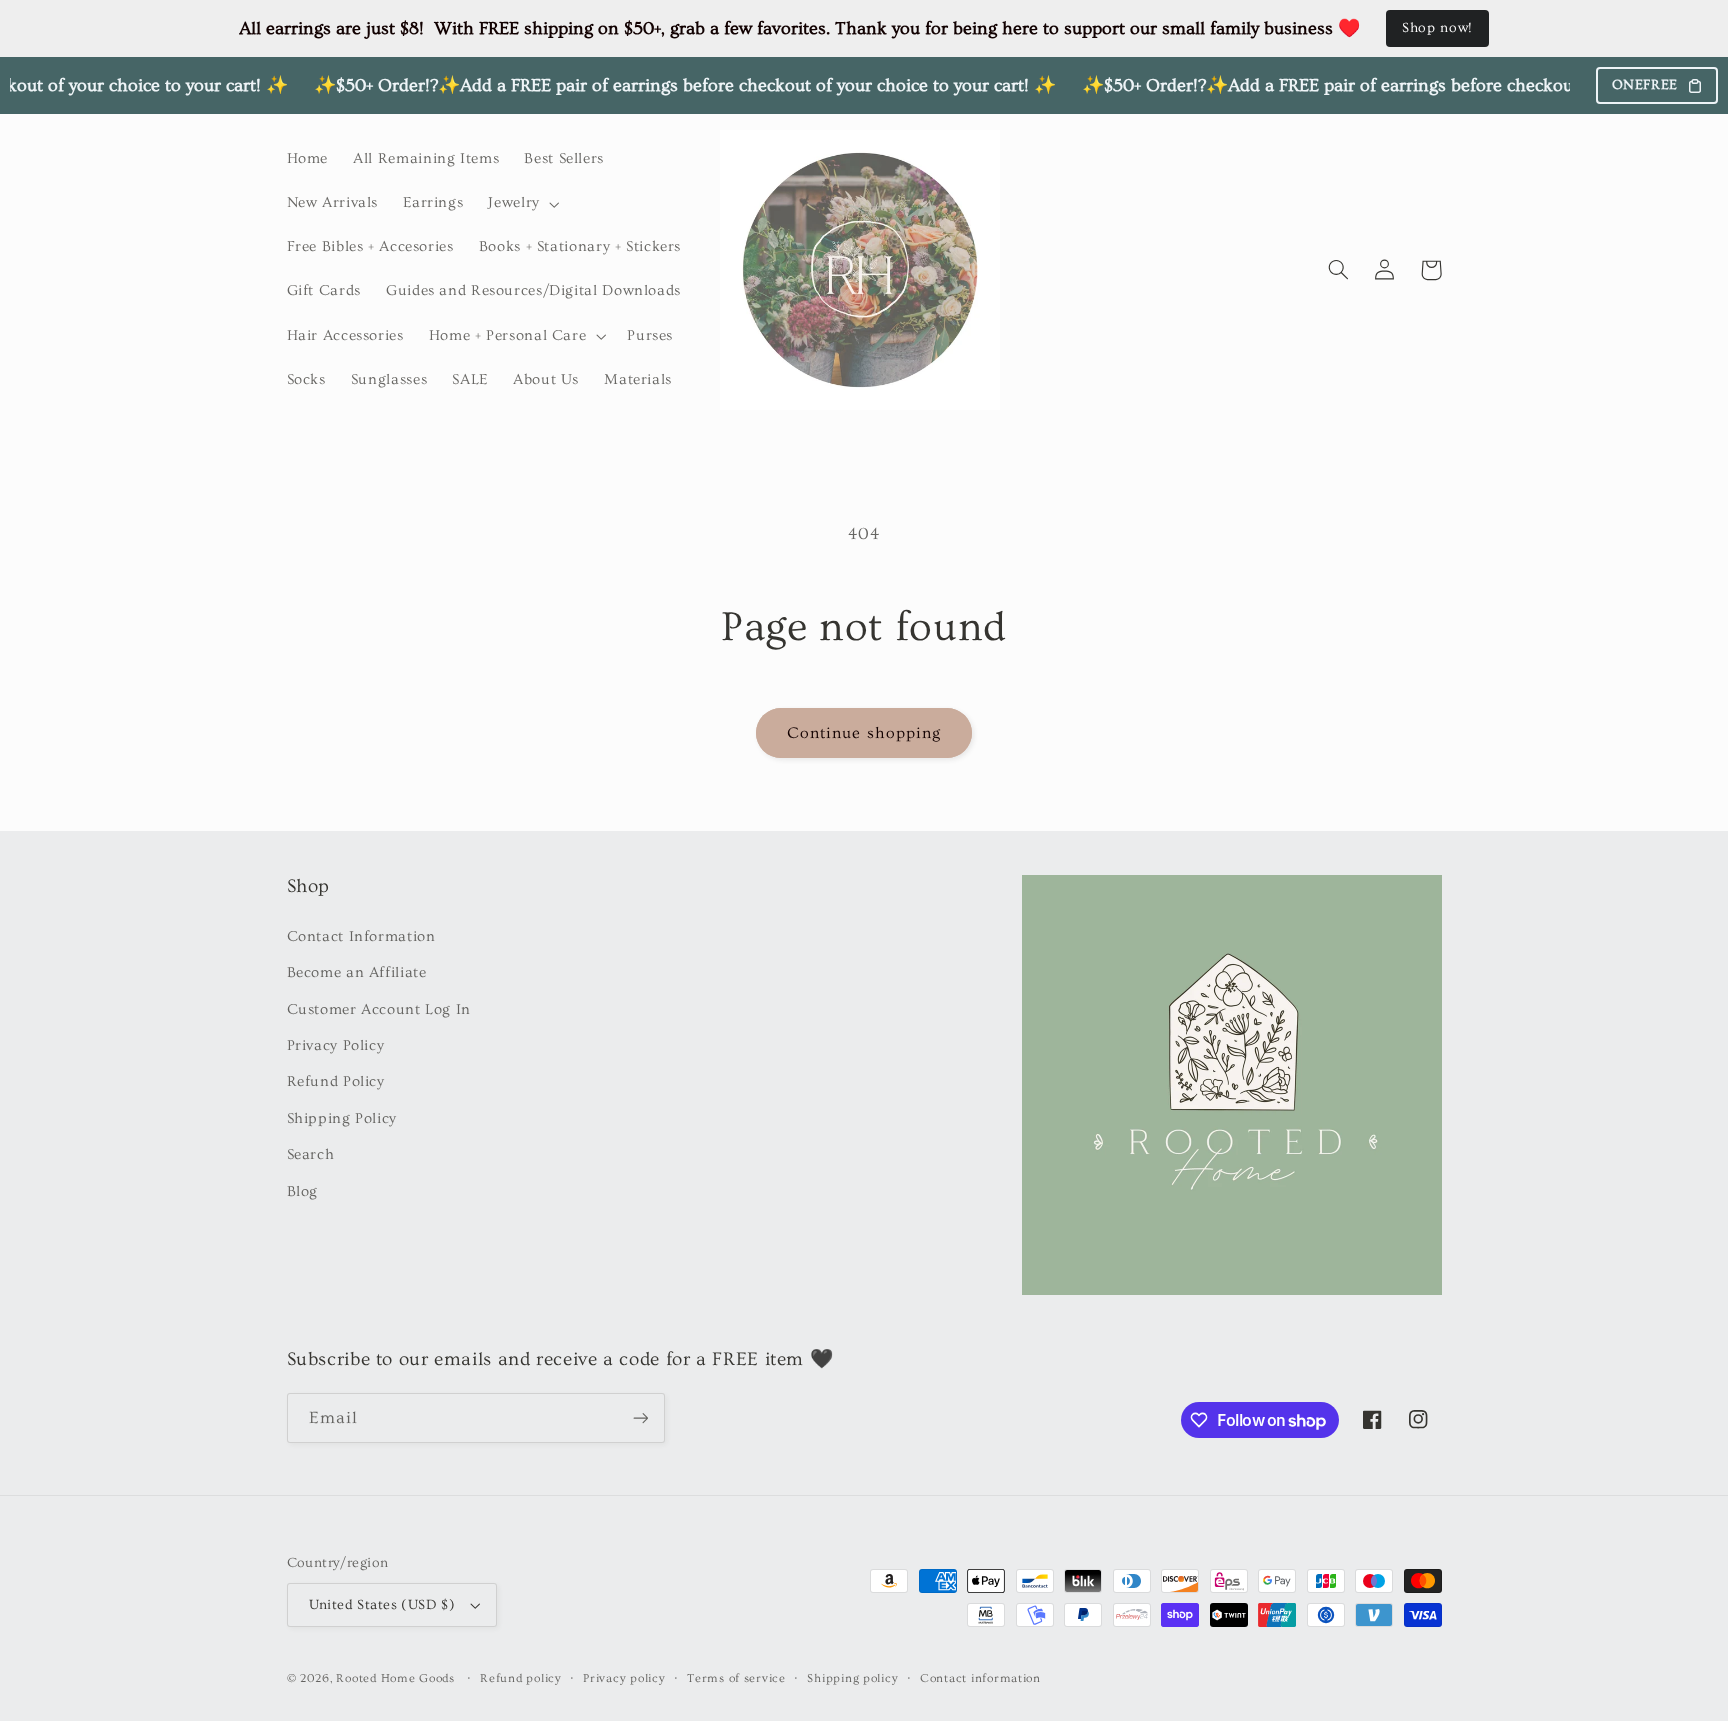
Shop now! (1437, 28)
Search (311, 1154)
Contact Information (361, 936)
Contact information (980, 1678)
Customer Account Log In (379, 1009)
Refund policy (521, 1678)
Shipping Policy (342, 1118)
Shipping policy (852, 1678)
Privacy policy (624, 1678)
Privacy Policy (336, 1045)
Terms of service (736, 1678)
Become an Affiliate (357, 972)
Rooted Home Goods (395, 1678)
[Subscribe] (640, 1417)
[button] (522, 204)
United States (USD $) (382, 1605)
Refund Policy (336, 1081)
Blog (303, 1191)
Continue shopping (864, 733)
